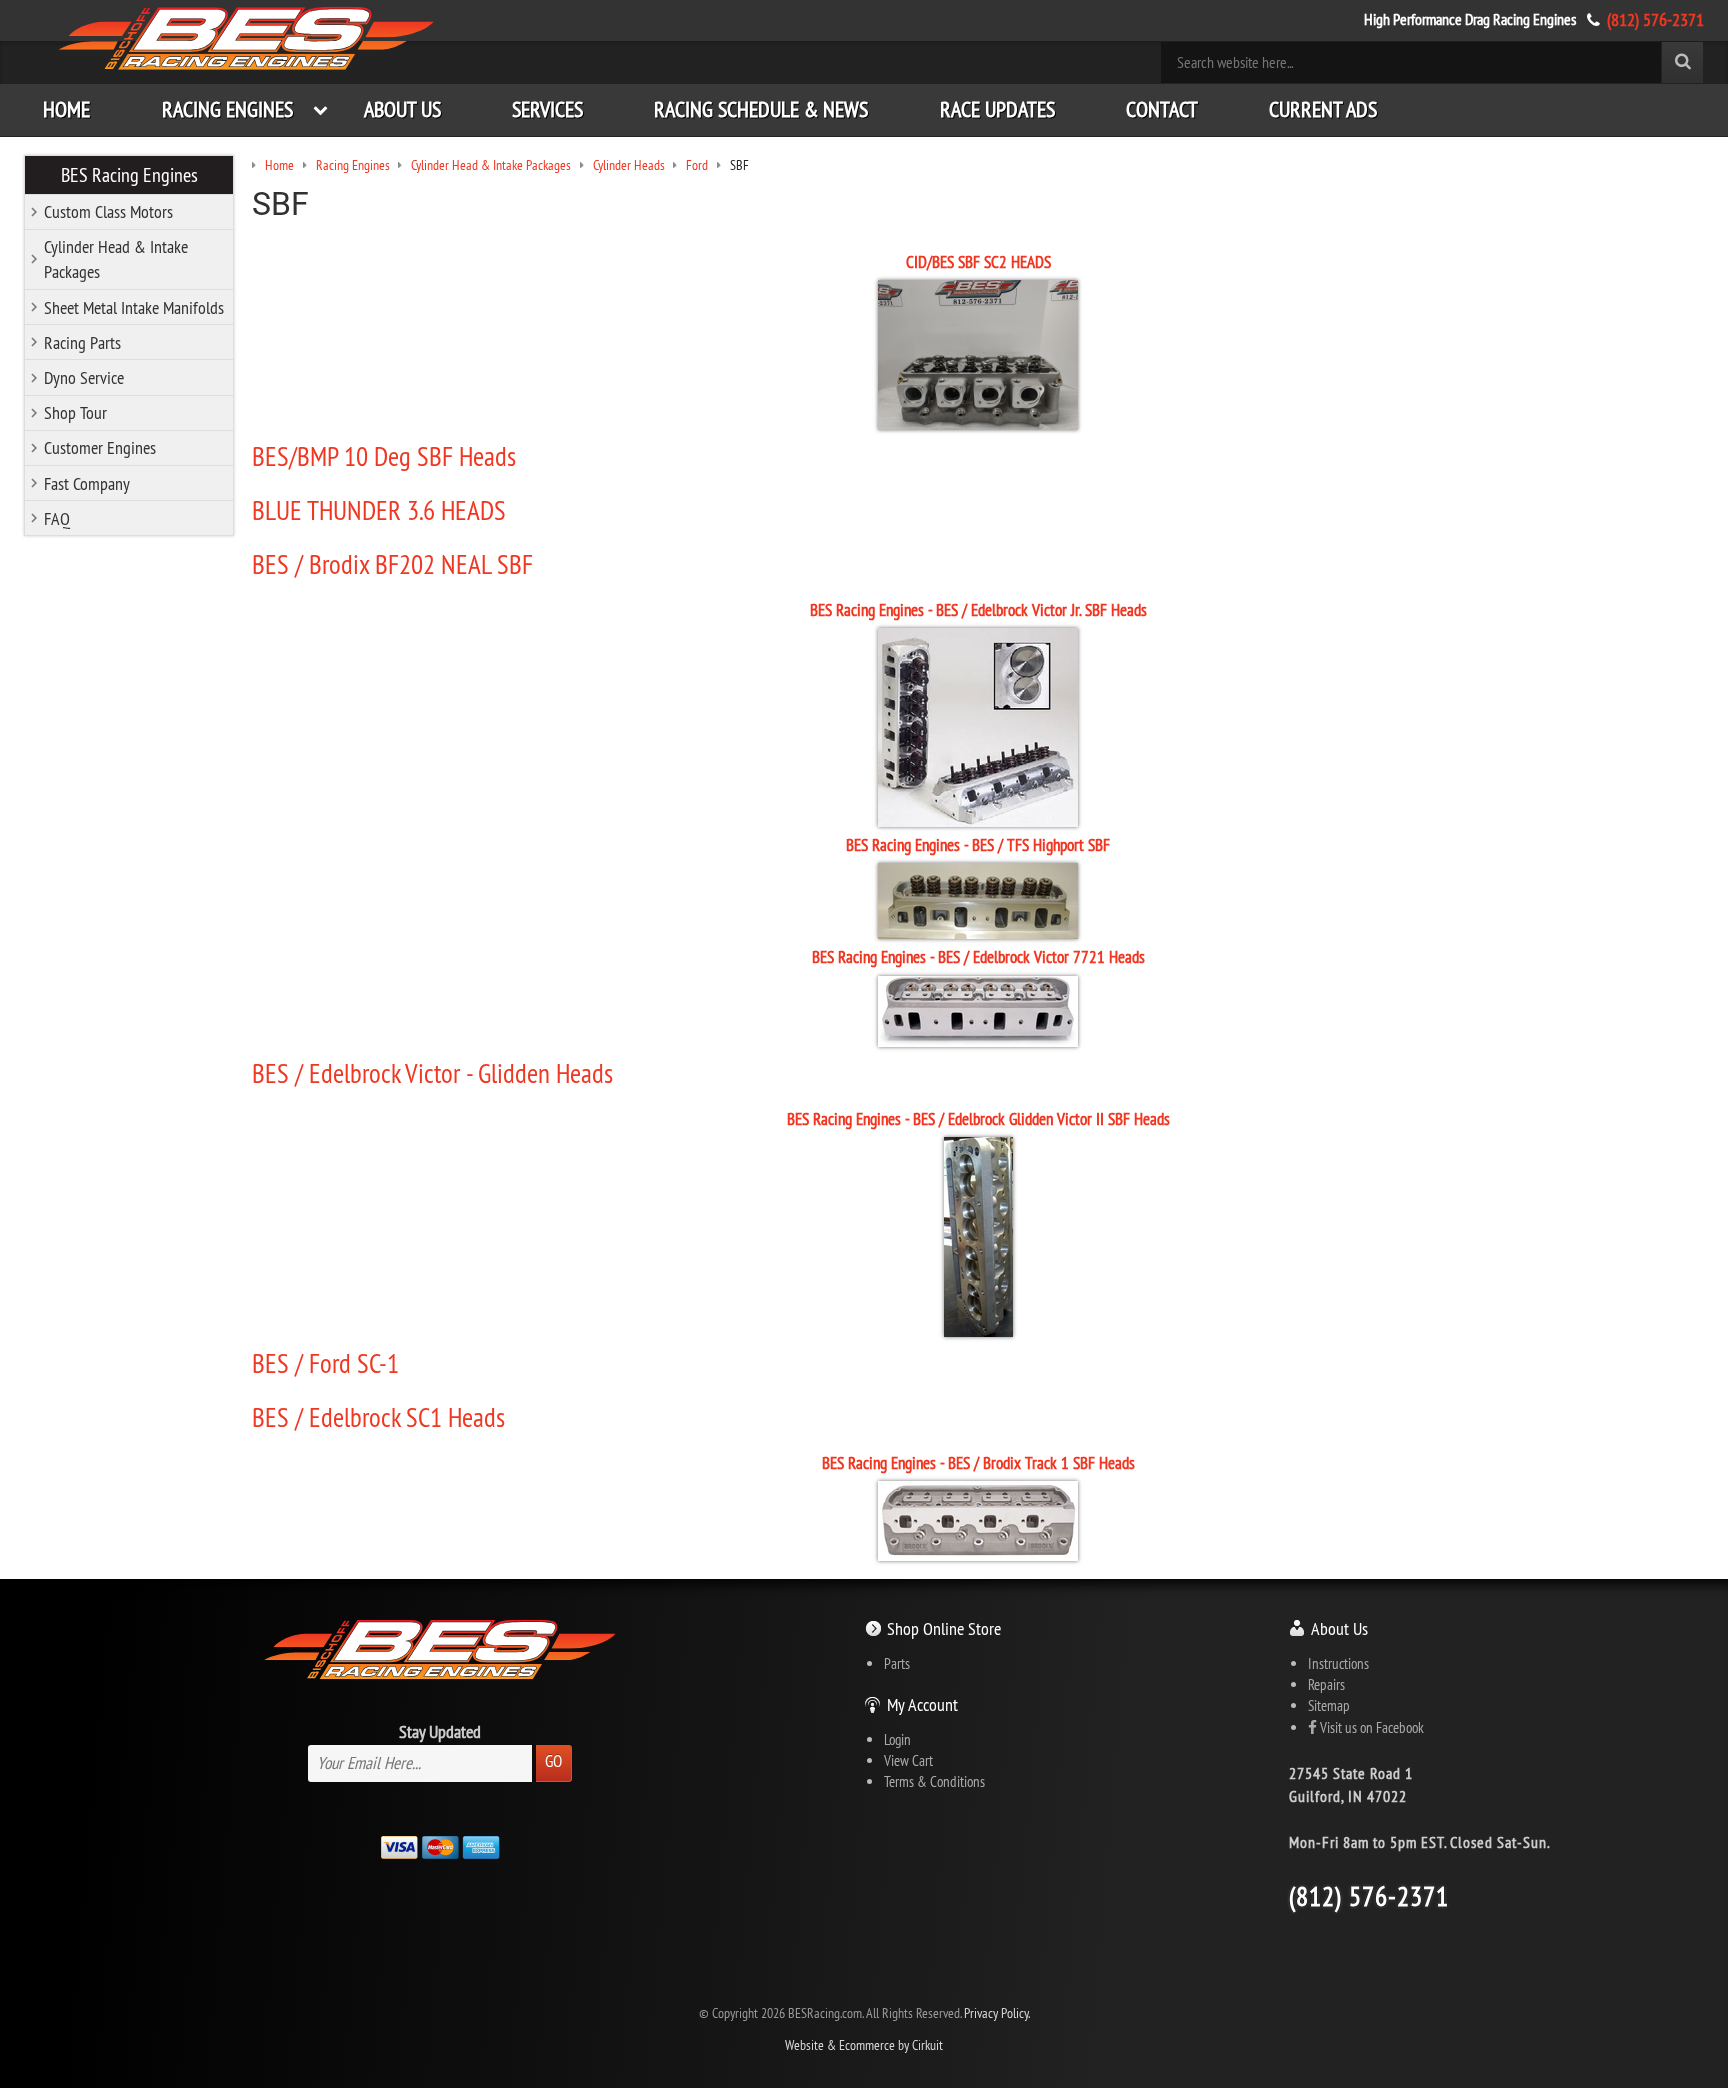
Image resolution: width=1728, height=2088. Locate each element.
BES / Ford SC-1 (325, 1363)
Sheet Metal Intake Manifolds (134, 307)
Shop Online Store (944, 1628)
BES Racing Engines (129, 174)
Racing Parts (82, 342)
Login (897, 1739)
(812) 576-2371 (1655, 19)
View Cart (908, 1760)
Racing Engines (227, 109)
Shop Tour (75, 412)
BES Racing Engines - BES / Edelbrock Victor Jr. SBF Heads (978, 610)
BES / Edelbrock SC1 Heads (378, 1417)
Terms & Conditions (934, 1781)
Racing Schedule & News (761, 109)
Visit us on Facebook (1370, 1727)
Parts (897, 1663)
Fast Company (87, 483)
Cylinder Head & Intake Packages (116, 259)
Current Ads (1323, 109)
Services (547, 109)
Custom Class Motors (108, 211)
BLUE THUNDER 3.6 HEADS (379, 510)
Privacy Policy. (997, 2013)
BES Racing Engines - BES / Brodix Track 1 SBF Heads (978, 1463)
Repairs (1326, 1684)
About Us (402, 109)
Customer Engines (100, 447)
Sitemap (1329, 1705)
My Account (922, 1704)
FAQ (57, 518)
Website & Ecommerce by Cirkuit (864, 2045)
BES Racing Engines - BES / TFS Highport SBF (978, 845)
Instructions (1338, 1663)
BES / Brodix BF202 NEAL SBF (392, 564)
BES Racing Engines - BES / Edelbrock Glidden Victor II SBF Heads (978, 1119)
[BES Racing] (247, 40)
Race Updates (997, 109)
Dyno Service (84, 377)
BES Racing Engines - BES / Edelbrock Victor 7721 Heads (978, 957)
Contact (1162, 109)
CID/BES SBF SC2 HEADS (978, 262)
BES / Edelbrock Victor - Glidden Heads (432, 1073)
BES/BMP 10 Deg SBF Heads (384, 456)
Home (66, 109)
